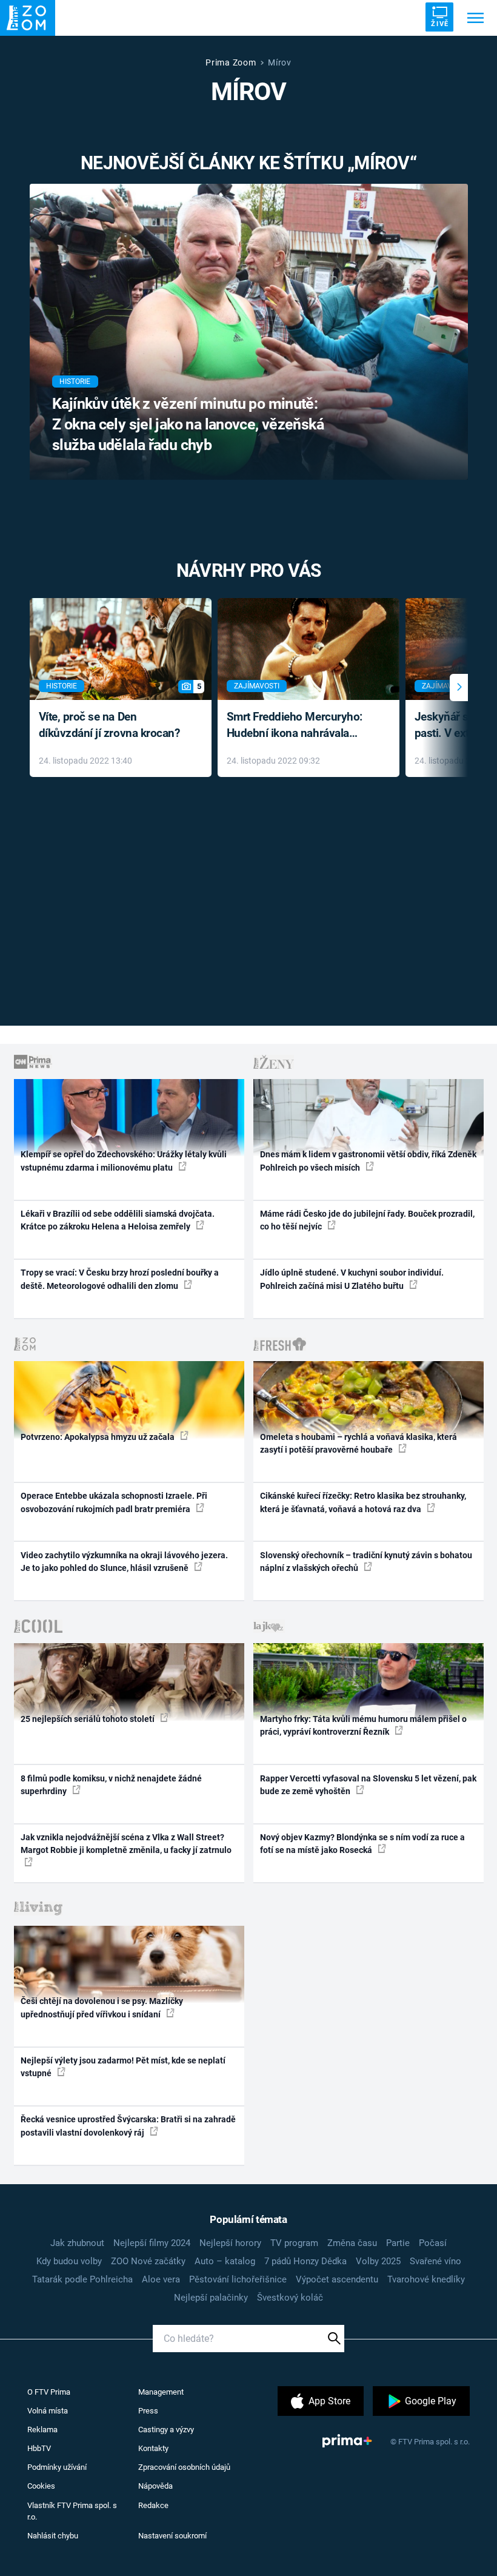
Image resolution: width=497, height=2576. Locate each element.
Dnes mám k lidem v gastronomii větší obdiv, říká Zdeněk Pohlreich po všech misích (368, 1161)
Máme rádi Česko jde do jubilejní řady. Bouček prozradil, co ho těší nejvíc (367, 1220)
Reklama (42, 2430)
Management (161, 2392)
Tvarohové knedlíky (426, 2279)
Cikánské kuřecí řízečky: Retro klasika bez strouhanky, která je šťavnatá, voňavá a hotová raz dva (363, 1502)
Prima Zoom (231, 62)
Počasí (433, 2243)
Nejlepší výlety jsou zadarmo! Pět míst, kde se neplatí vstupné (123, 2067)
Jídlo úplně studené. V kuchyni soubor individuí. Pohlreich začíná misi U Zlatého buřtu (352, 1279)
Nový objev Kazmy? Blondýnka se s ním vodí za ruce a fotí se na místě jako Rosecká (362, 1844)
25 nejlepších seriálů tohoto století (88, 1719)
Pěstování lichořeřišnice (238, 2279)
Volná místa (48, 2411)
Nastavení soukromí (172, 2536)
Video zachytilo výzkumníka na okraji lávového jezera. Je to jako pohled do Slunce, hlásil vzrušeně (124, 1562)
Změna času (352, 2243)
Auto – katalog (225, 2261)
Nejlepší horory (230, 2243)
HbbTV (39, 2448)
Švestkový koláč (290, 2298)
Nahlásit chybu (53, 2536)
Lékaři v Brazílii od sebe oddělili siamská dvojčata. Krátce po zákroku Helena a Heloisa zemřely (118, 1220)
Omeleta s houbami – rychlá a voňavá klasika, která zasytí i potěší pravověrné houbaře (359, 1443)
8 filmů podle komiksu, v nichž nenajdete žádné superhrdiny (111, 1785)
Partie (398, 2243)
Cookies (41, 2486)
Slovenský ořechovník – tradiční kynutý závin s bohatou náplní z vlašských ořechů (366, 1562)
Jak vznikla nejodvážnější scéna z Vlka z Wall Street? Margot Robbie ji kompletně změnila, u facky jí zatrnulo (126, 1844)
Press (148, 2411)
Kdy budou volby (69, 2261)
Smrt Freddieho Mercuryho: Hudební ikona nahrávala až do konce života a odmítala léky (300, 726)
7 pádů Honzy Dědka (305, 2261)
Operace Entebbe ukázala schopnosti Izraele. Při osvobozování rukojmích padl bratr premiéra (114, 1502)
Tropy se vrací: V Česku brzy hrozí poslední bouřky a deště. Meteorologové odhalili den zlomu (120, 1279)
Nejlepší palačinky (211, 2298)
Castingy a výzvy (166, 2430)
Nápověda (155, 2486)
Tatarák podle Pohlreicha (82, 2279)
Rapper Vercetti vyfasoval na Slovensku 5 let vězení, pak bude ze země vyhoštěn (368, 1785)
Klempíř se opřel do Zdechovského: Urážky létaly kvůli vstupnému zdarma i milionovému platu (124, 1161)
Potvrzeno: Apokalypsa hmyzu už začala (98, 1437)
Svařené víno (435, 2261)
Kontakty (153, 2448)
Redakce (153, 2505)
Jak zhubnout (77, 2243)
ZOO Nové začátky (148, 2261)
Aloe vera (161, 2279)
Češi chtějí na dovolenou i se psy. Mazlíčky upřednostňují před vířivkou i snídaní (102, 2007)
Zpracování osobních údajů (184, 2467)
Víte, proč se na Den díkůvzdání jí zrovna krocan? (109, 725)
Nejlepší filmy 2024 (152, 2243)
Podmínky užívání (57, 2467)
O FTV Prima (49, 2392)
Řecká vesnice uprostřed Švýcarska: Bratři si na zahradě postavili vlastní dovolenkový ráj (128, 2126)
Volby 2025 (378, 2261)
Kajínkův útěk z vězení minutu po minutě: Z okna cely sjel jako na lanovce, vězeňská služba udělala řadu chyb (188, 424)
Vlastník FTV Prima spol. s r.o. (72, 2511)
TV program (294, 2243)
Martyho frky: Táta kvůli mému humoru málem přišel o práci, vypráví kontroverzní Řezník (363, 1725)
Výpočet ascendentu (337, 2279)
